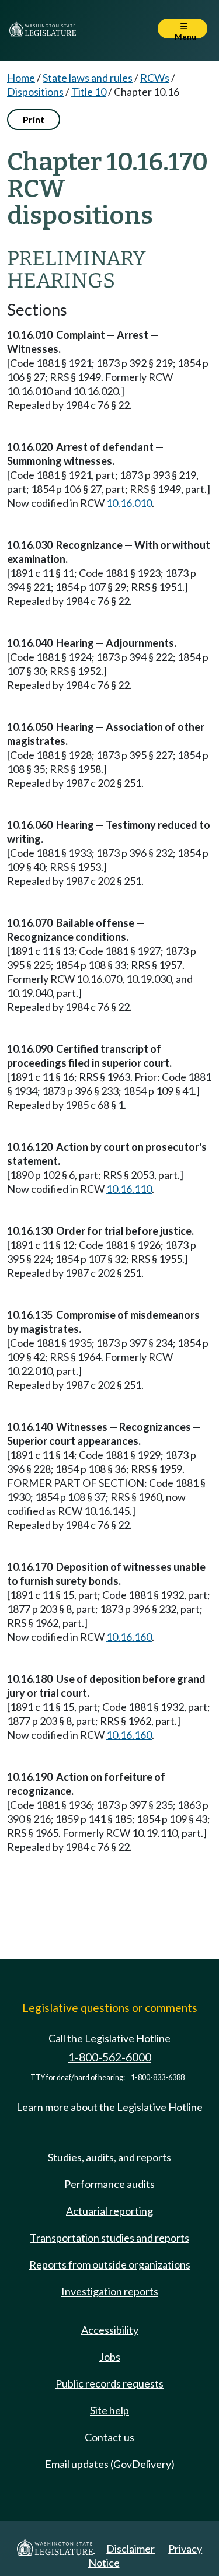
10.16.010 (129, 503)
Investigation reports (110, 2291)
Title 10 (89, 92)
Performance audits (109, 2184)
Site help (109, 2410)
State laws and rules (88, 78)
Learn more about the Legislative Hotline (109, 2107)
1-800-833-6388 (158, 2078)
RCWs (155, 78)
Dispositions (35, 92)
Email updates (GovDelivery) (110, 2464)
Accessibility (110, 2330)
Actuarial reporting (109, 2211)
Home (21, 78)
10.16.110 (129, 1189)
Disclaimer (131, 2549)
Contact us (109, 2437)
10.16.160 (129, 1637)
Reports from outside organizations (110, 2264)
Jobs (110, 2357)
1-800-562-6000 (110, 2057)
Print (34, 119)
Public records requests (109, 2383)
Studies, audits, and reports (109, 2157)
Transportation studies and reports (109, 2238)
